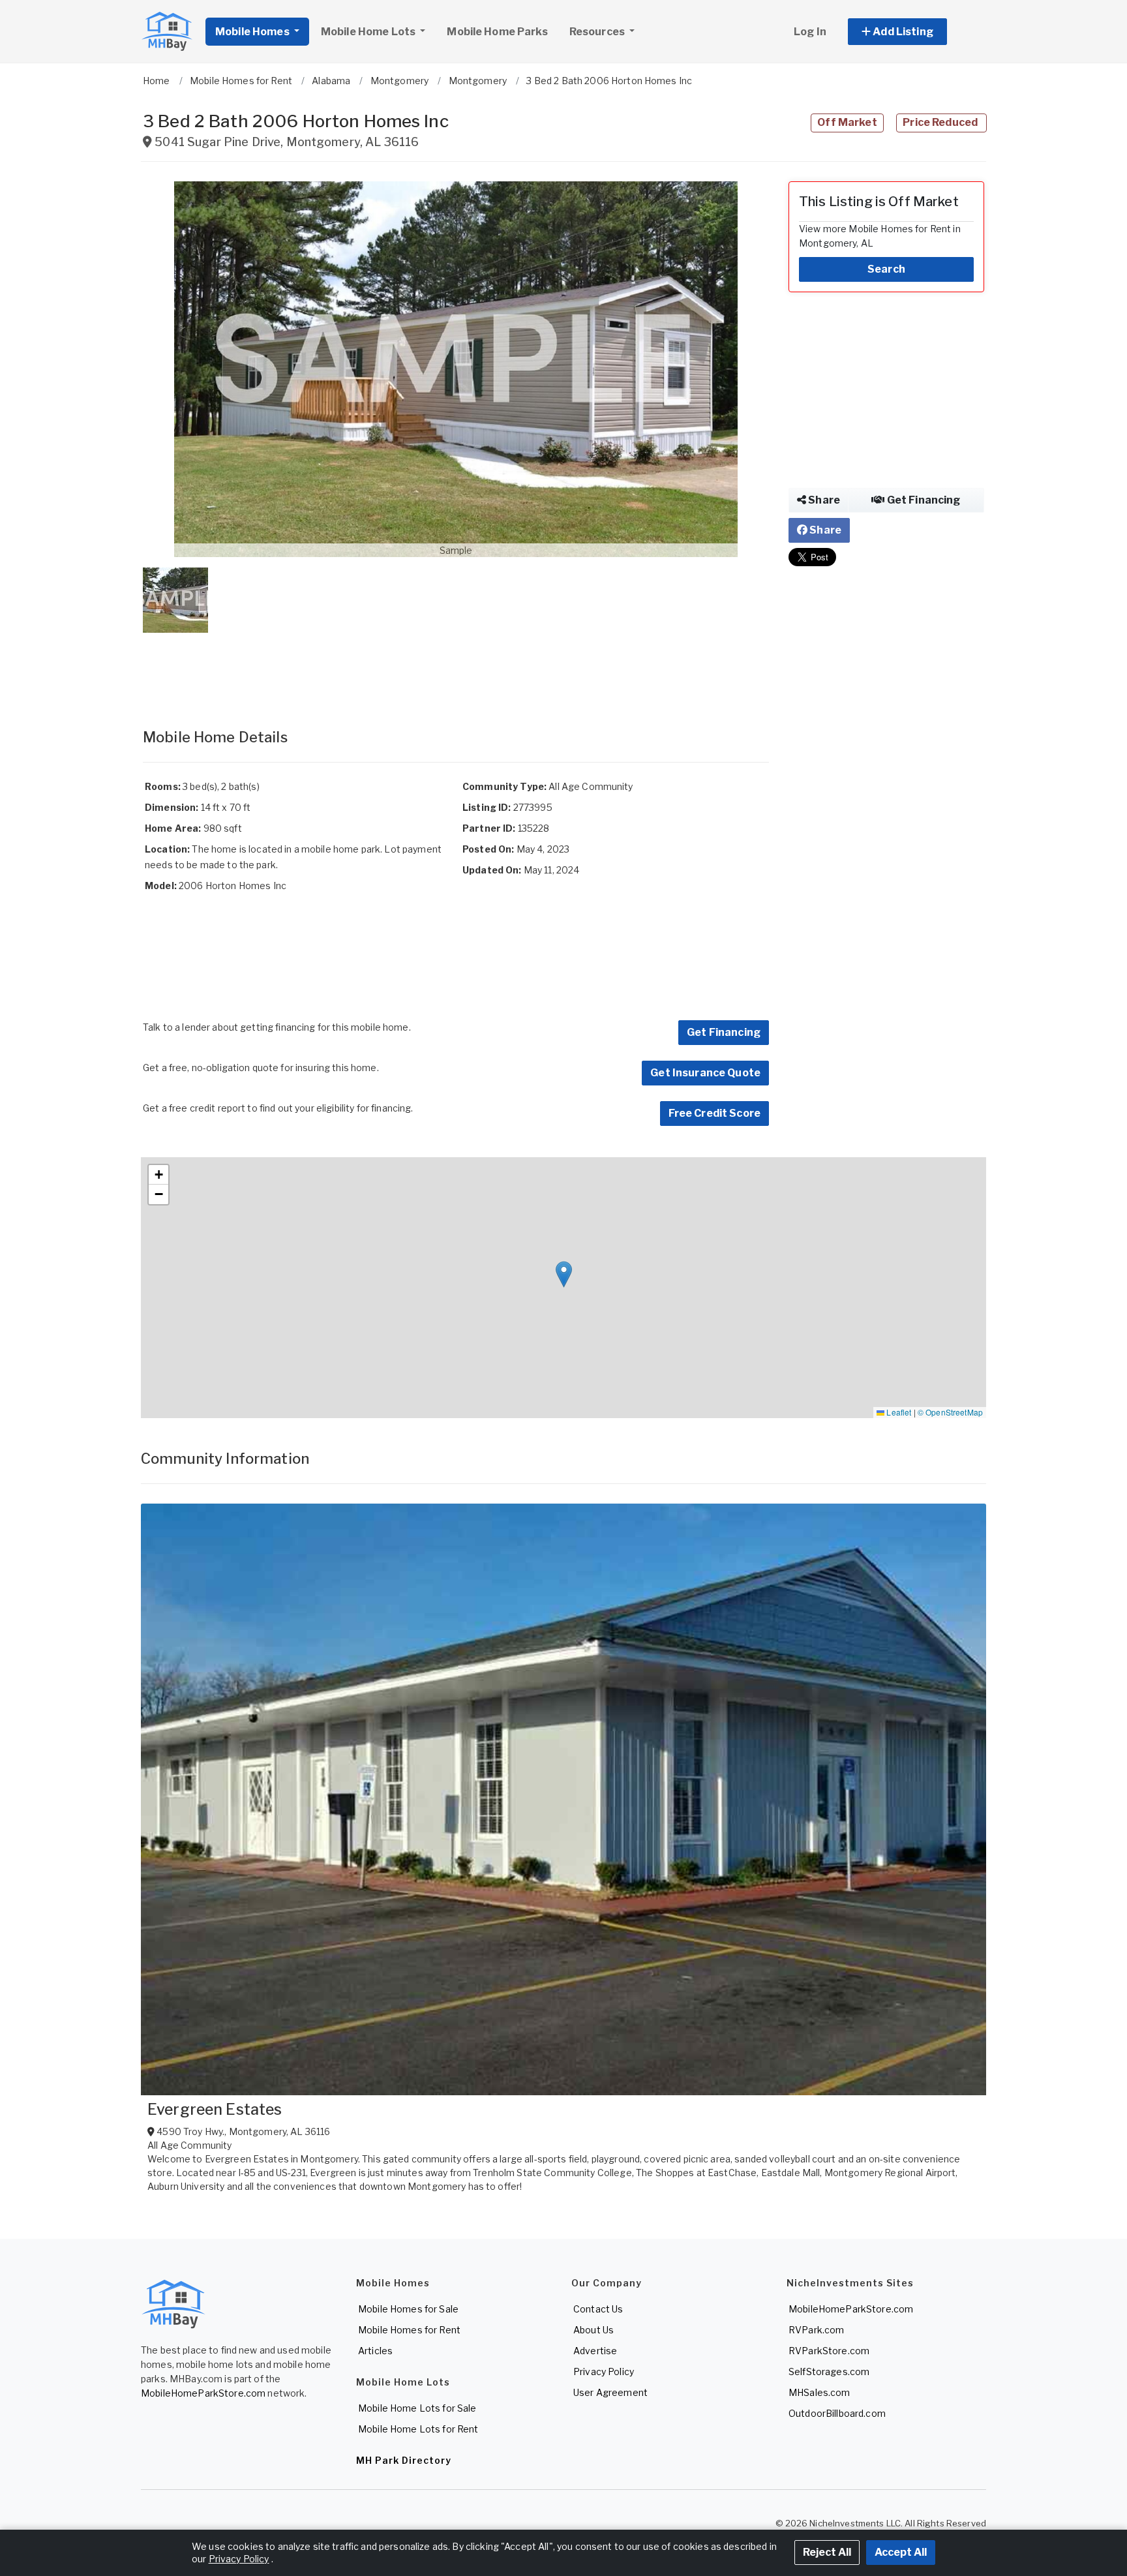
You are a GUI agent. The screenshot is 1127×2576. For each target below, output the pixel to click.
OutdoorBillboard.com (837, 2413)
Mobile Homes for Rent (409, 2330)
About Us (594, 2330)
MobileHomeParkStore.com (203, 2393)
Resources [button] (598, 32)
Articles (375, 2351)
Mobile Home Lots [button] (369, 32)
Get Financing (724, 1032)
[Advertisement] (456, 667)
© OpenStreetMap (950, 1412)
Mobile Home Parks (497, 32)
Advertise (595, 2351)
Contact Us (598, 2309)
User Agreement (610, 2392)
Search (886, 269)
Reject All (827, 2552)
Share (823, 500)
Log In (810, 32)
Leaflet (898, 1412)
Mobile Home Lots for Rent (418, 2429)
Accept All (901, 2552)
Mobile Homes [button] (253, 32)
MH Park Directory (404, 2460)
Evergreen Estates (215, 2110)
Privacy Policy (604, 2371)
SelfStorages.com (829, 2371)
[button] (912, 32)
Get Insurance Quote (705, 1073)
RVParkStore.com (829, 2351)
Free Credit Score (714, 1113)
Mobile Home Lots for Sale (417, 2408)
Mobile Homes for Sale (408, 2309)
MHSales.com (819, 2392)
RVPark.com (816, 2330)
